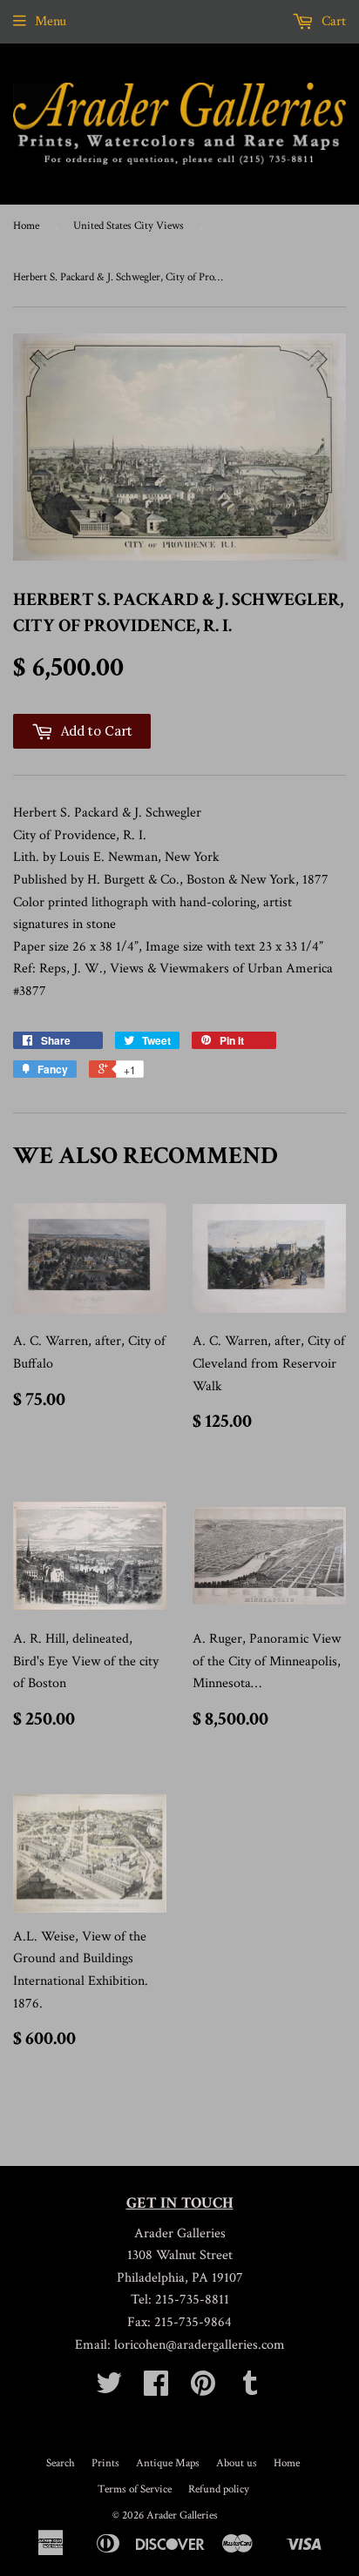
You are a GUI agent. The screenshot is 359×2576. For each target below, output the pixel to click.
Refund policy (219, 2489)
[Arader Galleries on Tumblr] (250, 2389)
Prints (105, 2463)
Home (26, 226)
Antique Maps (168, 2463)
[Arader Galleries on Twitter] (109, 2389)
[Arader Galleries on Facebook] (156, 2389)
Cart (332, 21)
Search (61, 2463)
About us (237, 2463)
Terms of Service (135, 2489)
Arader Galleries (182, 2515)
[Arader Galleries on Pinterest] (203, 2389)
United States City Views (129, 226)
